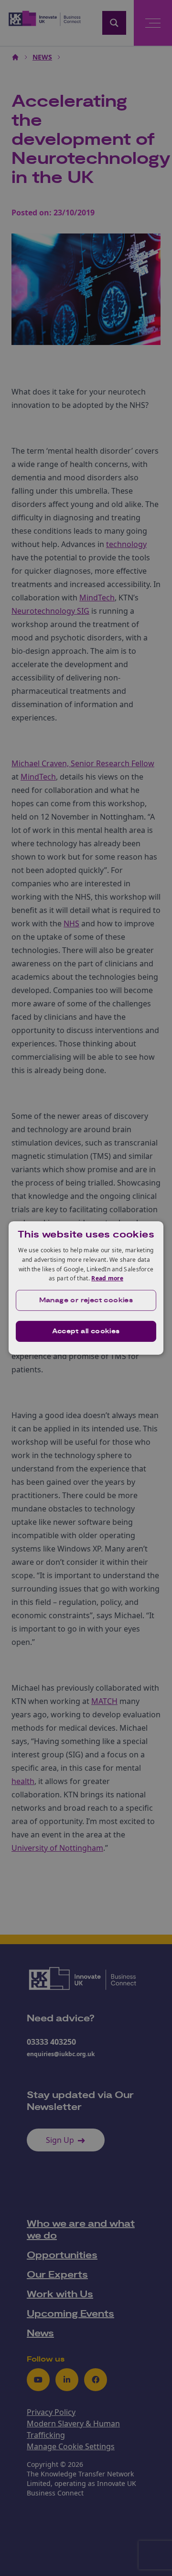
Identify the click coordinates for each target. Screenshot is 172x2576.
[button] (86, 1300)
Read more (107, 1278)
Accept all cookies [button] (86, 1331)
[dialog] (86, 1288)
